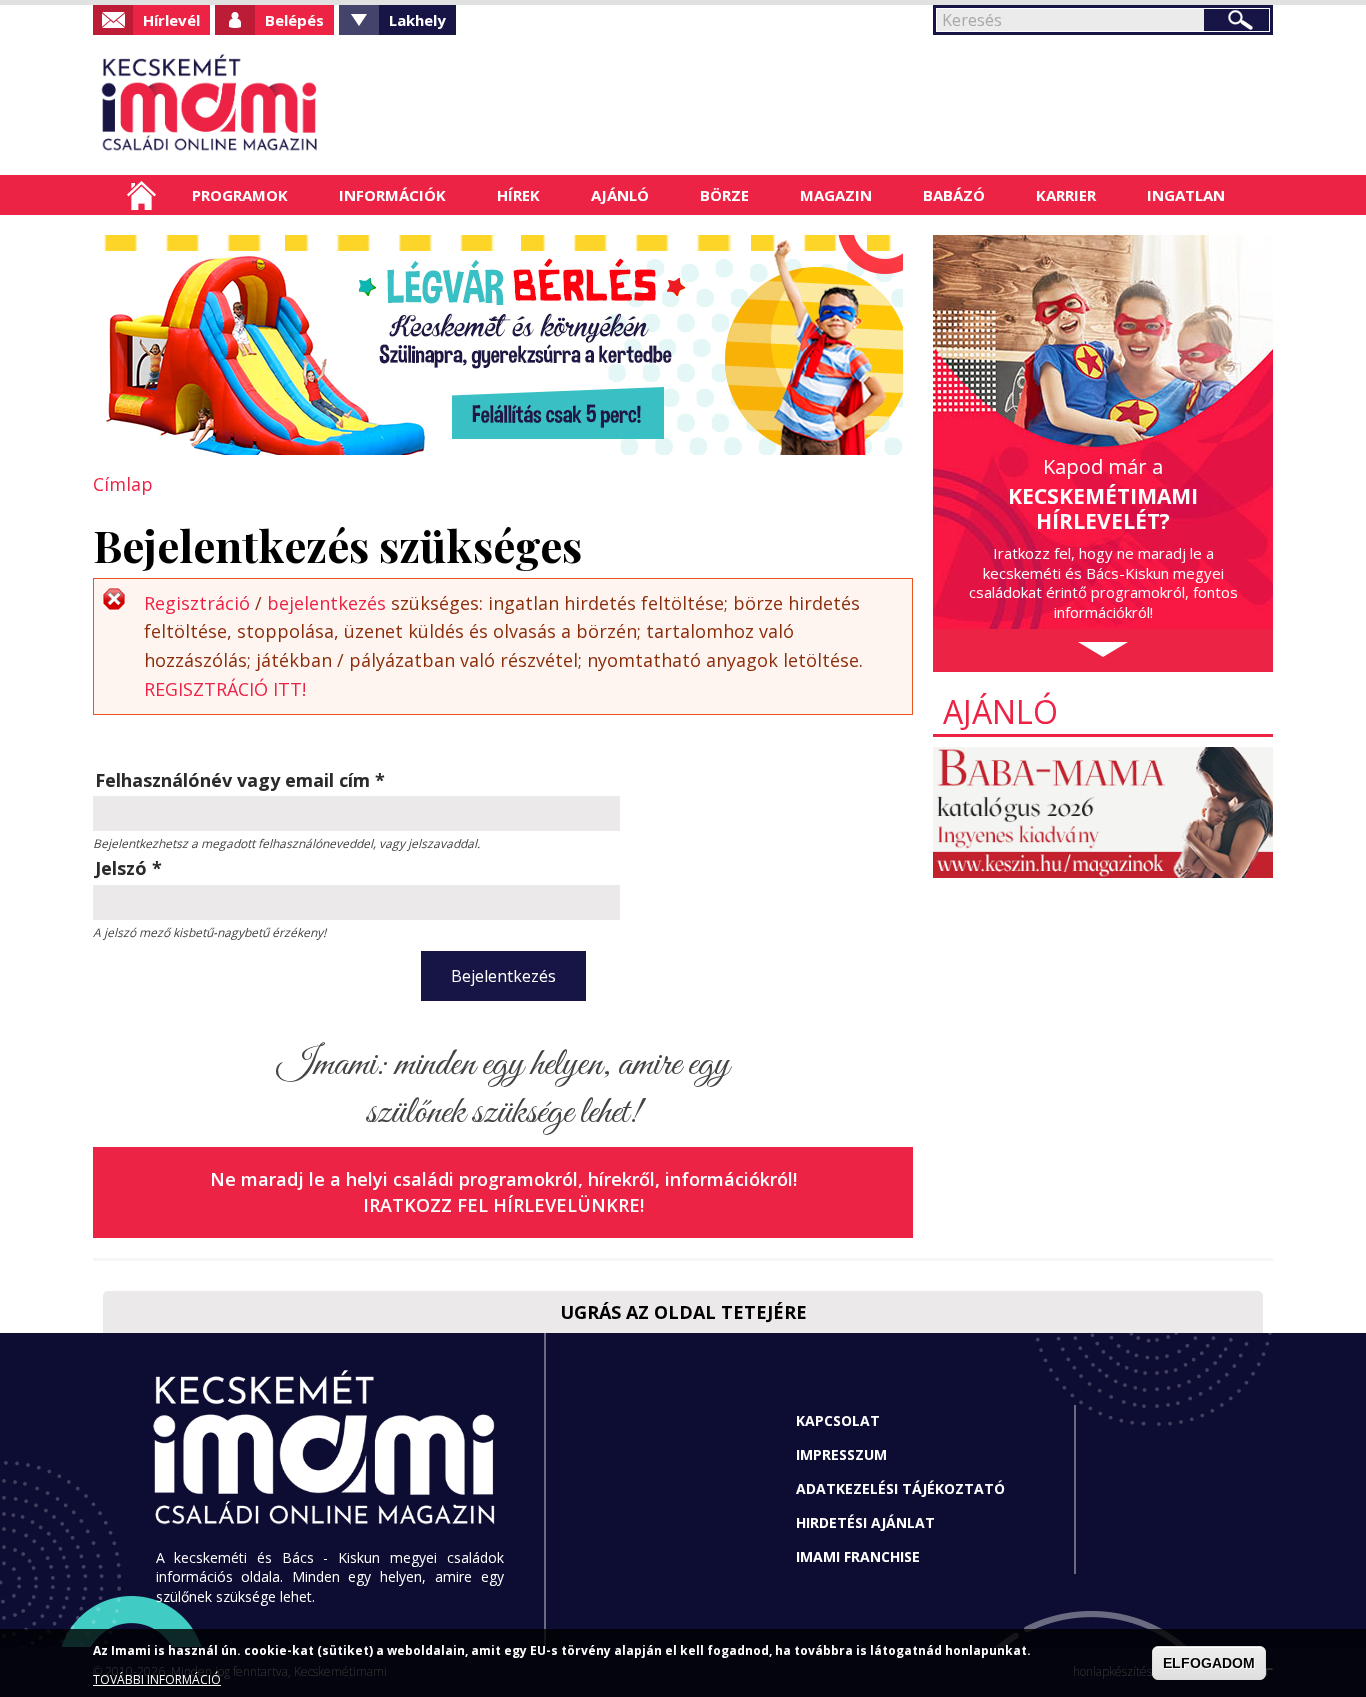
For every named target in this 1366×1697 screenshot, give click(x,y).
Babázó (954, 195)
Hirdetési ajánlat (865, 1522)
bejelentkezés (326, 603)
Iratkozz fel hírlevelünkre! (503, 1205)
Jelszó (128, 868)
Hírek (518, 195)
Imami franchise (858, 1556)
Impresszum (841, 1454)
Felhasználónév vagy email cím (240, 780)
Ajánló (620, 195)
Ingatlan (1186, 195)
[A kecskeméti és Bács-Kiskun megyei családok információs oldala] (275, 105)
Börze (724, 195)
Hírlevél (171, 20)
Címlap (141, 195)
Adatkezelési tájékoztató (900, 1488)
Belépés (294, 20)
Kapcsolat (838, 1420)
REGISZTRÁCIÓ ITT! (225, 689)
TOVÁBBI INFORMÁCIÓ (157, 1679)
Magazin (836, 195)
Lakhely (417, 20)
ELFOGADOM (1209, 1663)
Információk (392, 195)
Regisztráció (197, 603)
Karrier (1066, 195)
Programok (240, 195)
